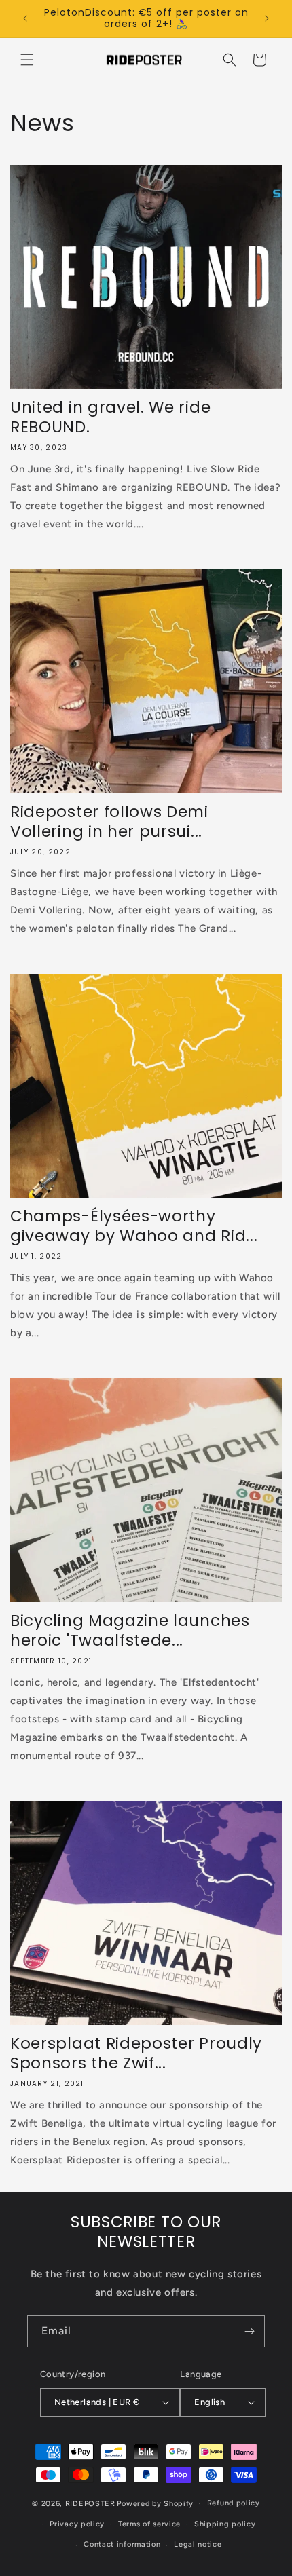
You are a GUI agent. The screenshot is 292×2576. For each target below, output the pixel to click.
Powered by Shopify (155, 2504)
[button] (27, 60)
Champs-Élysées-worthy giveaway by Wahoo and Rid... (134, 1226)
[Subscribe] (249, 2331)
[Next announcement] (267, 18)
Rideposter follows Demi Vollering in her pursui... (109, 822)
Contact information (122, 2544)
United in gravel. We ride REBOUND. (110, 417)
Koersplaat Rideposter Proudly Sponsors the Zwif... (136, 2053)
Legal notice (198, 2544)
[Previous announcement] (25, 18)
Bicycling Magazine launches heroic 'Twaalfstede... (130, 1631)
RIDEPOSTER (90, 2504)
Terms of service (149, 2524)
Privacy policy (77, 2524)
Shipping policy (225, 2524)
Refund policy (234, 2503)
